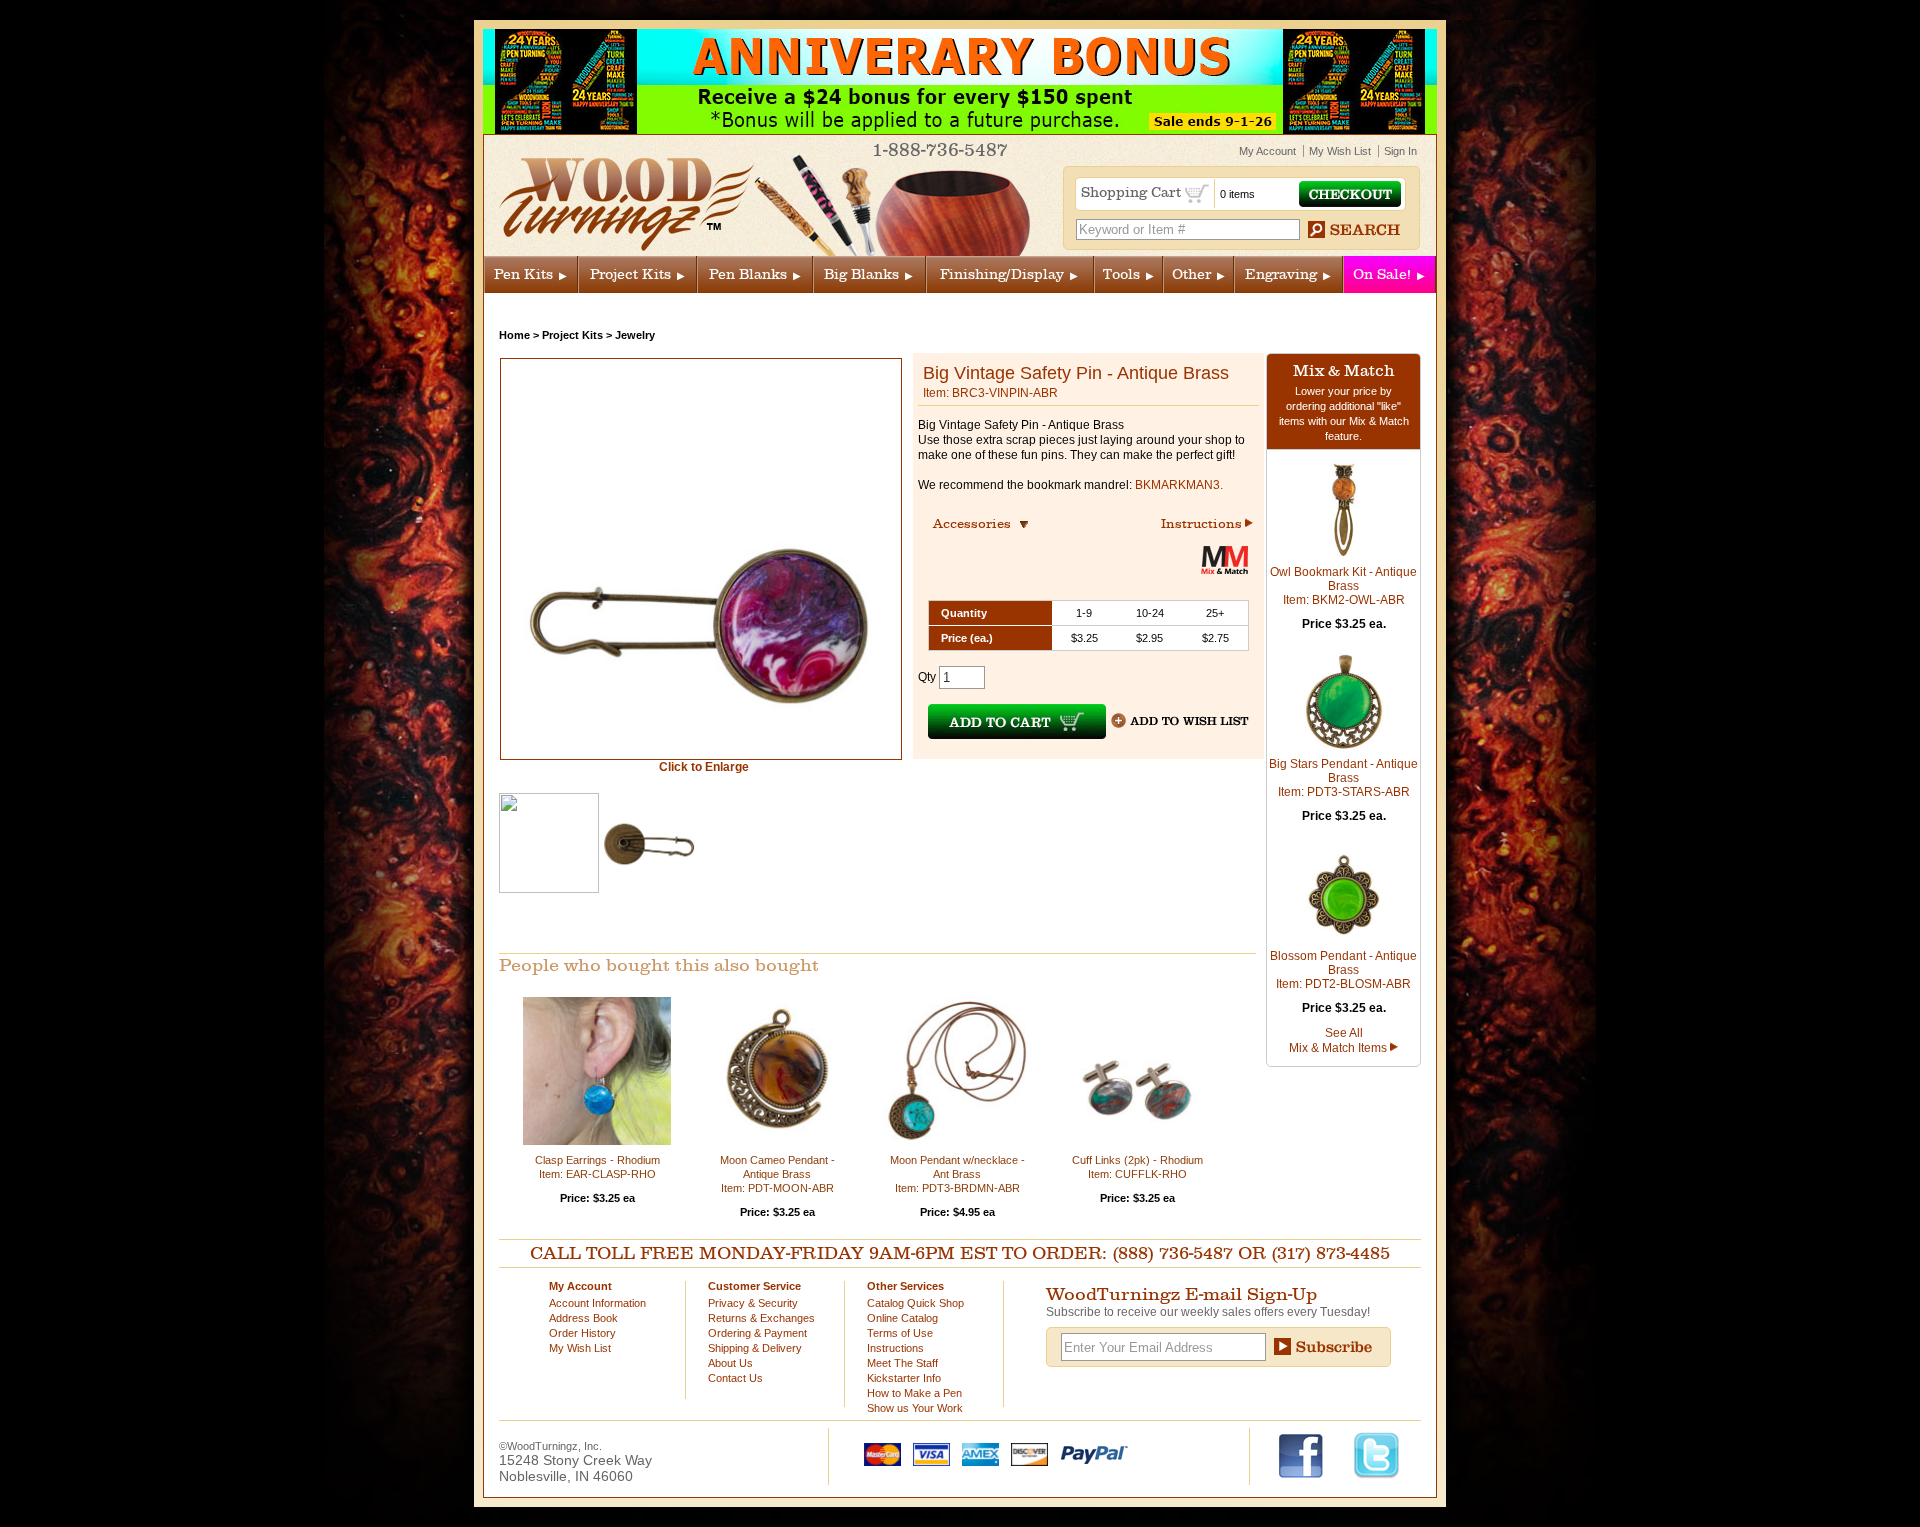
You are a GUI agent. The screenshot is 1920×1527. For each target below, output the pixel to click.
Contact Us (735, 1378)
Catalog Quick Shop (915, 1303)
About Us (730, 1363)
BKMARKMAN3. (1179, 485)
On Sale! (1382, 274)
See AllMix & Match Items (1339, 1040)
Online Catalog (902, 1318)
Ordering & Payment (757, 1333)
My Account (1267, 151)
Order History (582, 1333)
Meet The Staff (902, 1363)
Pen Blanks (748, 274)
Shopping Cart (1133, 192)
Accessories (978, 523)
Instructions (1203, 523)
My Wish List (1340, 151)
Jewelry (635, 335)
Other (1191, 274)
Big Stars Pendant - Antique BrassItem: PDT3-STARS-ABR (1343, 778)
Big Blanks (861, 274)
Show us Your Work (915, 1408)
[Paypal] (1089, 1453)
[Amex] (976, 1453)
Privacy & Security (753, 1303)
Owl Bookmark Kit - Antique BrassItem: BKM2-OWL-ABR (1343, 586)
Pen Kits (523, 274)
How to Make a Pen (914, 1393)
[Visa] (927, 1453)
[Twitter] (1376, 1454)
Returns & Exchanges (761, 1318)
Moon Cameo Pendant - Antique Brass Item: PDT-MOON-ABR (777, 1174)
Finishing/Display (1002, 274)
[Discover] (1025, 1453)
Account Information (597, 1303)
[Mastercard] (878, 1453)
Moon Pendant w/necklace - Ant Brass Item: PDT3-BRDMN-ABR (957, 1174)
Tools (1121, 274)
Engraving (1281, 274)
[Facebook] (1310, 1454)
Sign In (1400, 151)
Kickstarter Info (904, 1378)
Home (514, 335)
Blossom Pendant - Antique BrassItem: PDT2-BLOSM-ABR (1343, 970)
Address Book (583, 1318)
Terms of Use (900, 1333)
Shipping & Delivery (755, 1348)
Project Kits (630, 274)
